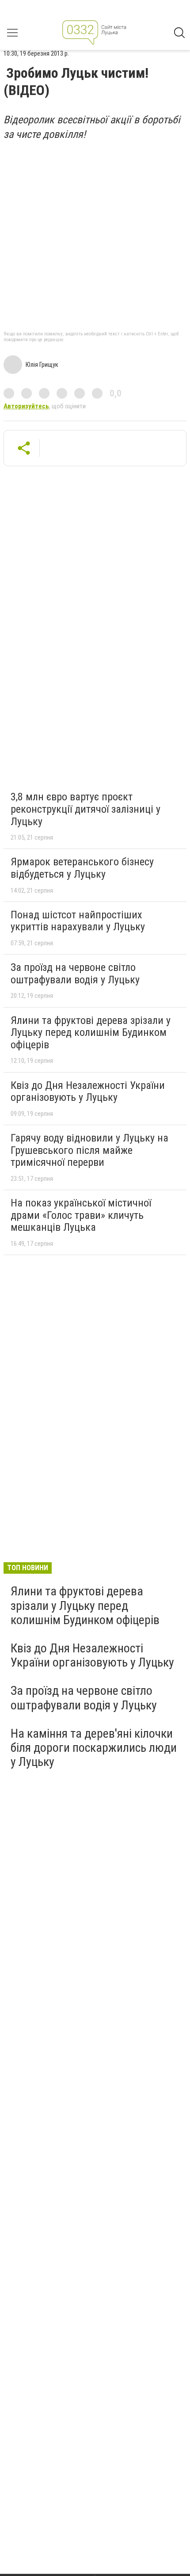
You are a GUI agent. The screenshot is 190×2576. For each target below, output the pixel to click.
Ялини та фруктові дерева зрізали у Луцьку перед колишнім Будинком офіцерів (91, 1033)
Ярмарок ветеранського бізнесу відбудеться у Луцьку (82, 868)
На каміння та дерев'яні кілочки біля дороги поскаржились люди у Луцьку (94, 1748)
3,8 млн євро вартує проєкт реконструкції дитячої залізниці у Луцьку (85, 809)
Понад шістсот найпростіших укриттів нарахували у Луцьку (78, 921)
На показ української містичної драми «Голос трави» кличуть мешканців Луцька (81, 1215)
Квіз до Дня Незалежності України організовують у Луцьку (88, 1092)
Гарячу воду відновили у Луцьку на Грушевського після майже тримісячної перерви (89, 1150)
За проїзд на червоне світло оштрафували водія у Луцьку (75, 974)
